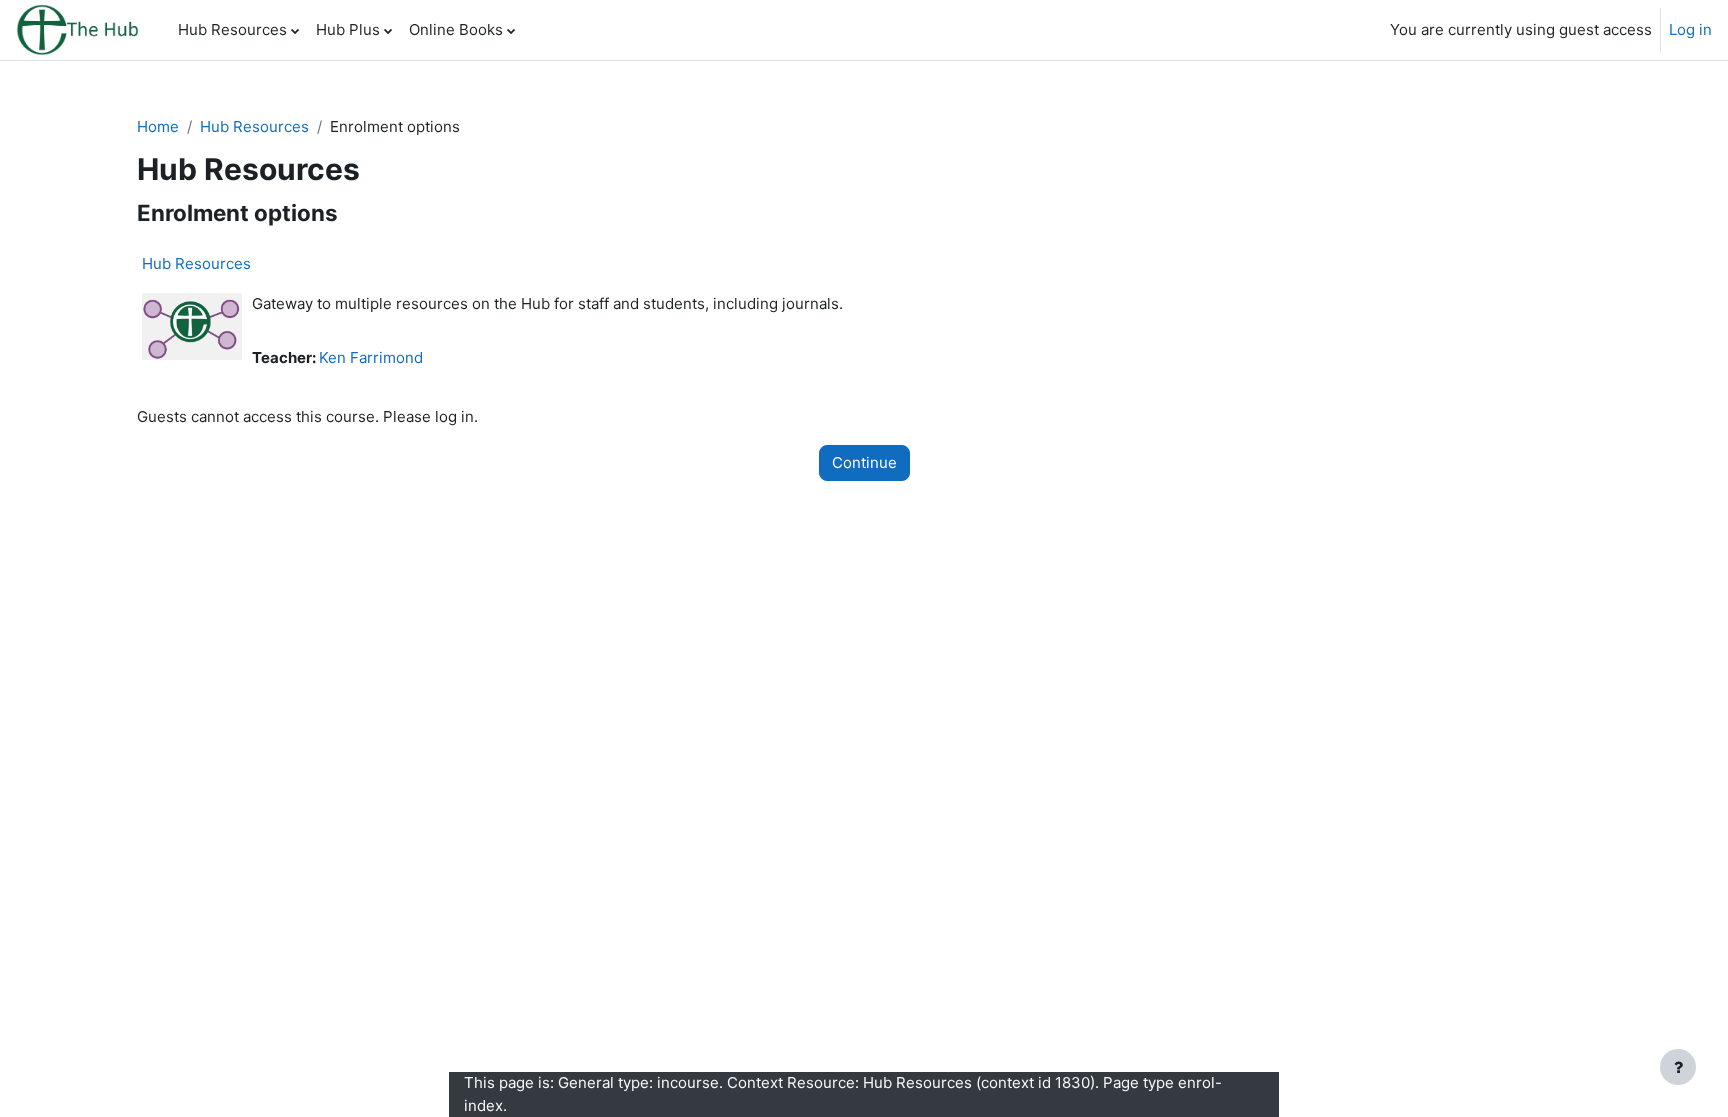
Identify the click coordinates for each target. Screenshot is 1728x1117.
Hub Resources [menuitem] (232, 29)
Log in (1690, 29)
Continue (864, 462)
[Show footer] (1678, 1067)
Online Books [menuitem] (456, 29)
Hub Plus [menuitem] (348, 29)
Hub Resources (254, 126)
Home (158, 126)
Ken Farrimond (371, 357)
